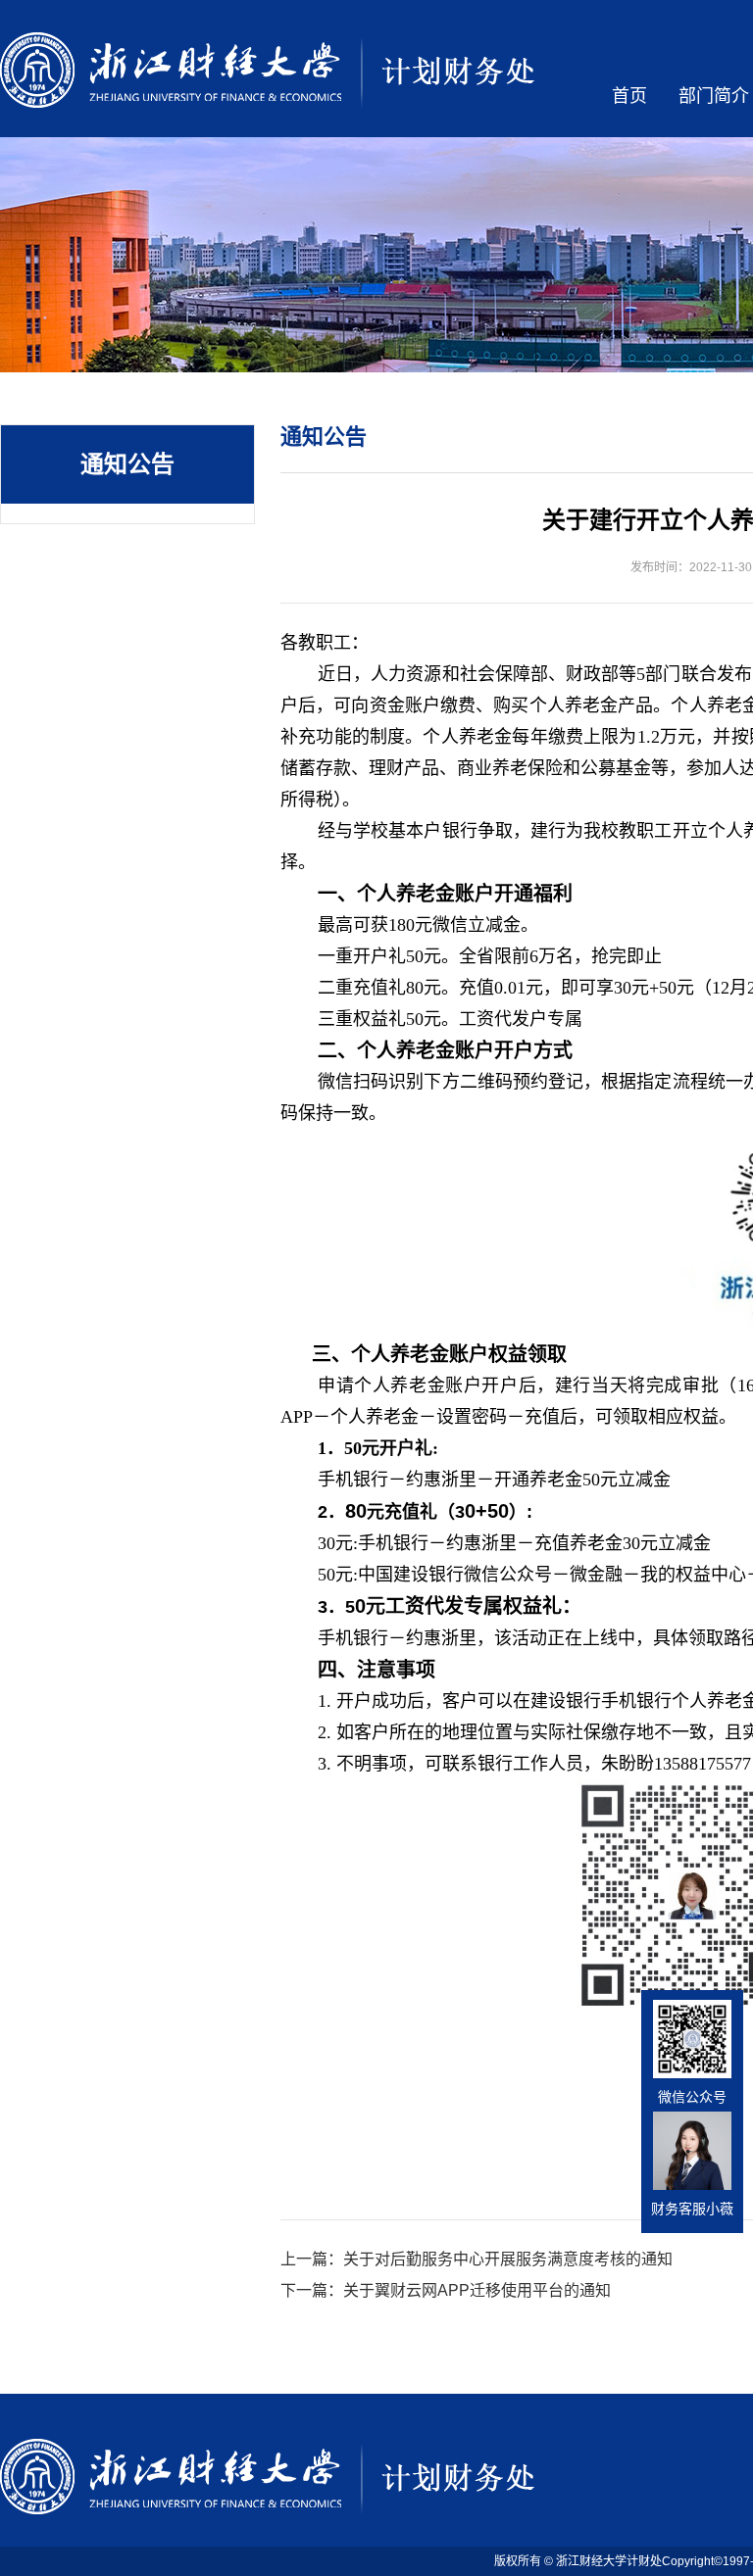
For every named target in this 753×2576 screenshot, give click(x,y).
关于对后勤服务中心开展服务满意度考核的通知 (508, 2259)
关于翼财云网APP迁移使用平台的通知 (477, 2290)
